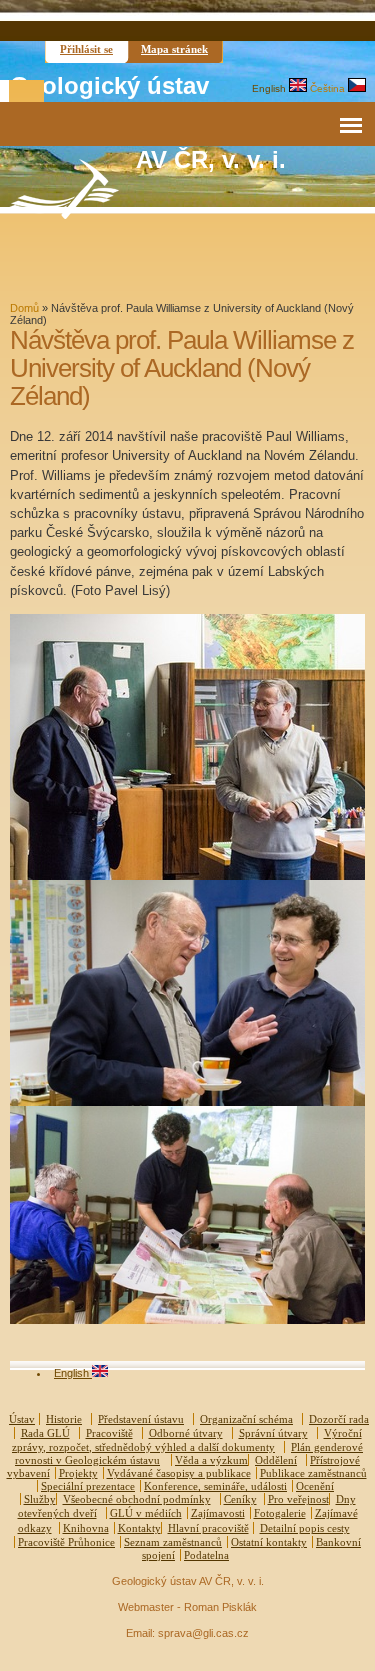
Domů (24, 308)
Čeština (329, 88)
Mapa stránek (174, 49)
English (270, 88)
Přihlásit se (86, 49)
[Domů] (63, 214)
